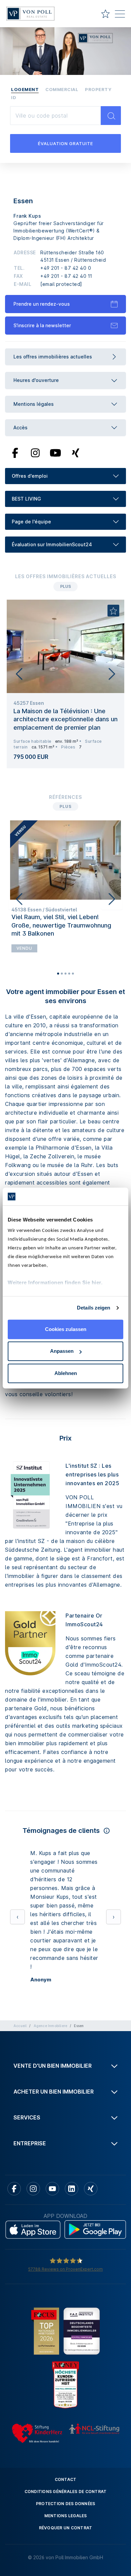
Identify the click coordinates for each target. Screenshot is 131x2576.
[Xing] (76, 453)
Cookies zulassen (66, 1329)
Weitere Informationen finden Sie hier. (55, 1282)
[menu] (120, 15)
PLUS (65, 586)
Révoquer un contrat (66, 2528)
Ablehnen (66, 1373)
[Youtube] (55, 453)
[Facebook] (15, 453)
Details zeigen (94, 1308)
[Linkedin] (72, 2189)
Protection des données (66, 2504)
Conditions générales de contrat (66, 2492)
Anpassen (62, 1351)
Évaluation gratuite (65, 143)
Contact (66, 2479)
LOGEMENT (25, 89)
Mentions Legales (66, 2516)
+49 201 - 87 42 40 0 (66, 268)
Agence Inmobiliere (51, 2026)
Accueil (20, 2026)
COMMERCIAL (62, 89)
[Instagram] (35, 453)
